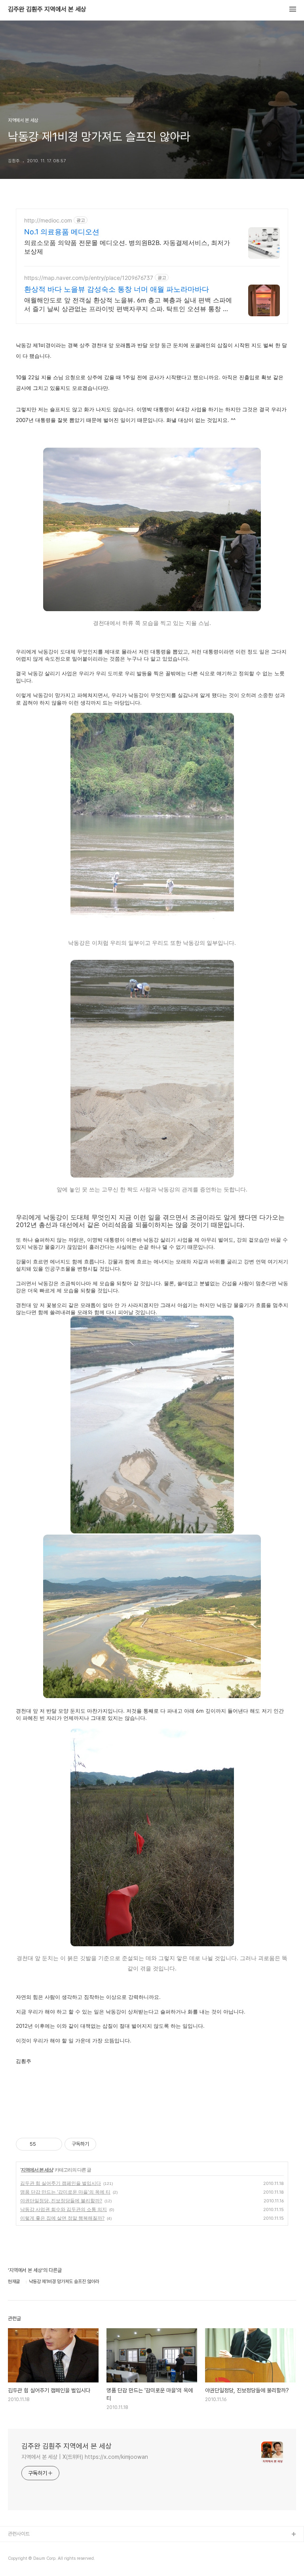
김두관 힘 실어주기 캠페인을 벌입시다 (61, 2183)
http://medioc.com (48, 220)
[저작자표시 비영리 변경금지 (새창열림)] (107, 2144)
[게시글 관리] (53, 2144)
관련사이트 (19, 2534)
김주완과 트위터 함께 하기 (34, 2547)
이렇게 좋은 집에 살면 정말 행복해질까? (62, 2218)
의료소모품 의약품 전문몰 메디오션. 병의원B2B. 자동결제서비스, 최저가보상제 (127, 247)
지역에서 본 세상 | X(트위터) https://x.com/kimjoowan (85, 2457)
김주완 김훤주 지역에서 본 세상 (47, 9)
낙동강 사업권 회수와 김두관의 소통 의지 (64, 2209)
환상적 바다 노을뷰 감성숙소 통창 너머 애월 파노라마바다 (117, 289)
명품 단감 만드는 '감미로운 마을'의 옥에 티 (65, 2192)
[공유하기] (43, 2144)
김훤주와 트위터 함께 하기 (34, 2560)
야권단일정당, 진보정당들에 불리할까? (61, 2201)
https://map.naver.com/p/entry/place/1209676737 (89, 278)
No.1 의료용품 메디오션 (62, 232)
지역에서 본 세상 (37, 2170)
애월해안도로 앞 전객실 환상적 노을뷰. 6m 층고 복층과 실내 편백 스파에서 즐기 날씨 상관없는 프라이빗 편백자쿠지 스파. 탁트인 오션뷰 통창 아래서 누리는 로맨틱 (128, 305)
